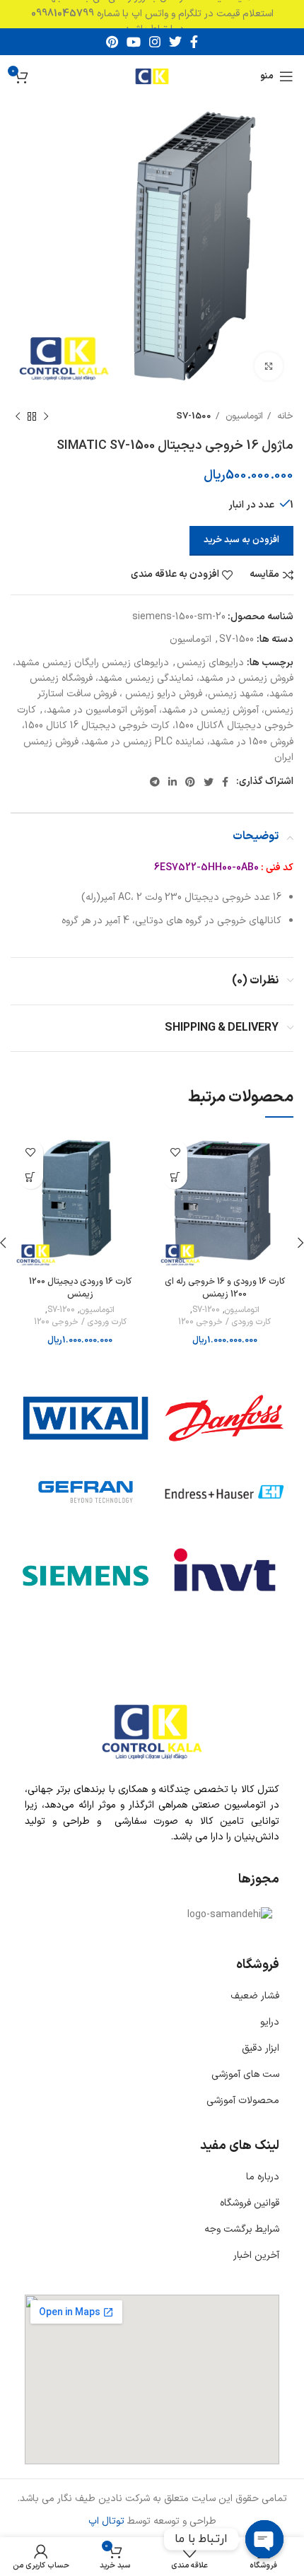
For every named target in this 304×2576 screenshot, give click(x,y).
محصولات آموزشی (243, 2101)
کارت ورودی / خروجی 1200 (224, 1322)
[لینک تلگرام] (155, 782)
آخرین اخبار (256, 2255)
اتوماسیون (243, 416)
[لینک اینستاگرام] (155, 42)
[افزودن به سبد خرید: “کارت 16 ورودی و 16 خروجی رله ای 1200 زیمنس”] (175, 1177)
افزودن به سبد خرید (241, 540)
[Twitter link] (175, 42)
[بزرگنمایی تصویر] (269, 366)
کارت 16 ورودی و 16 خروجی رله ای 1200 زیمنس (225, 1288)
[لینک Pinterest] (112, 42)
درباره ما (263, 2177)
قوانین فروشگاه (250, 2203)
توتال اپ (106, 2521)
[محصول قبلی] (46, 417)
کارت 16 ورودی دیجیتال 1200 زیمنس (80, 1288)
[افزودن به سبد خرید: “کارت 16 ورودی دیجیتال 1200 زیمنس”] (31, 1177)
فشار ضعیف (255, 1996)
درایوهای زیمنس (210, 663)
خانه (284, 416)
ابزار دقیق (261, 2048)
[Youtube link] (134, 42)
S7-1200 (206, 1310)
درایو (270, 2022)
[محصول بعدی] (18, 417)
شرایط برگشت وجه (242, 2229)
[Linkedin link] (173, 782)
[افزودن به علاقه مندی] (175, 1152)
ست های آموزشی (245, 2074)
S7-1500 (194, 416)
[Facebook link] (194, 42)
